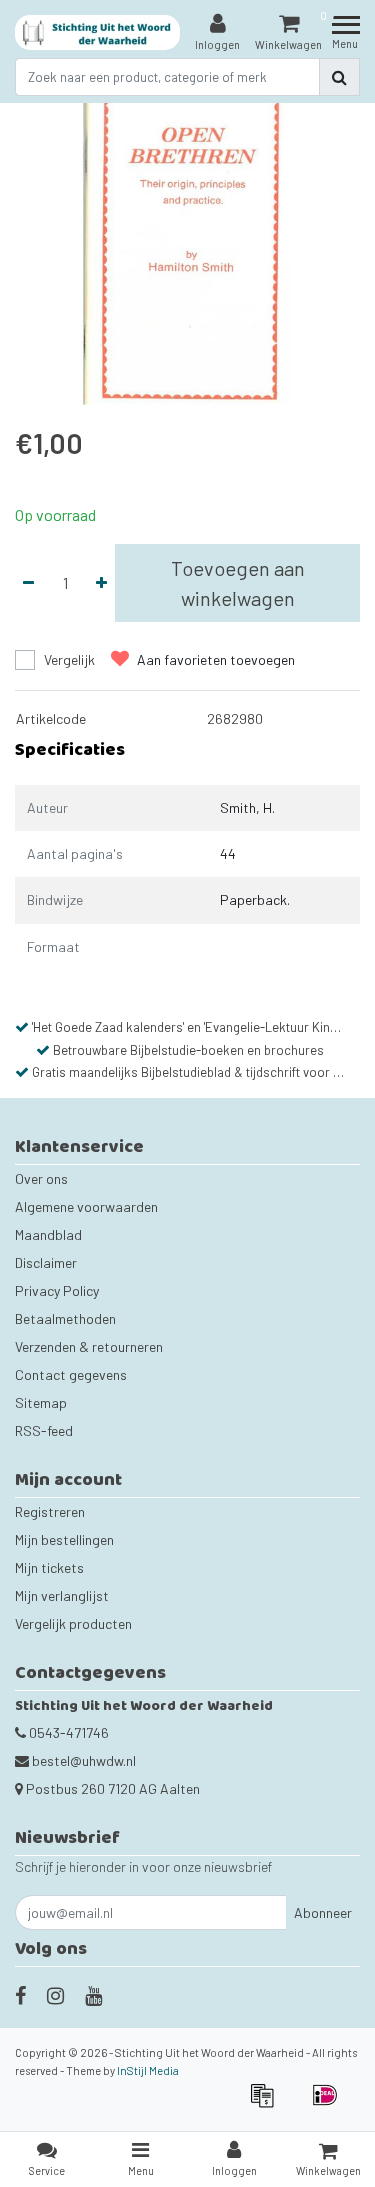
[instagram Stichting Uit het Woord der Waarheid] (55, 1995)
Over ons (41, 1178)
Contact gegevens (71, 1374)
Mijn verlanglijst (62, 1595)
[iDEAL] (330, 2104)
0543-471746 (67, 1732)
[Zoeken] (339, 77)
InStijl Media (148, 2070)
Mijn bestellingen (64, 1539)
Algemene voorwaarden (86, 1206)
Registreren (50, 1511)
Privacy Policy (57, 1290)
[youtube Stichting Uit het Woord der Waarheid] (93, 1995)
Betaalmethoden (65, 1318)
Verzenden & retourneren (89, 1346)
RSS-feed (44, 1430)
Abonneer (323, 1912)
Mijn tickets (49, 1567)
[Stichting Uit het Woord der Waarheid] (97, 32)
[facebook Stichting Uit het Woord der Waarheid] (20, 1995)
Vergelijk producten (73, 1623)
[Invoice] (268, 2104)
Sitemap (41, 1402)
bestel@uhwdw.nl (84, 1760)
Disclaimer (46, 1262)
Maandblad (48, 1234)
